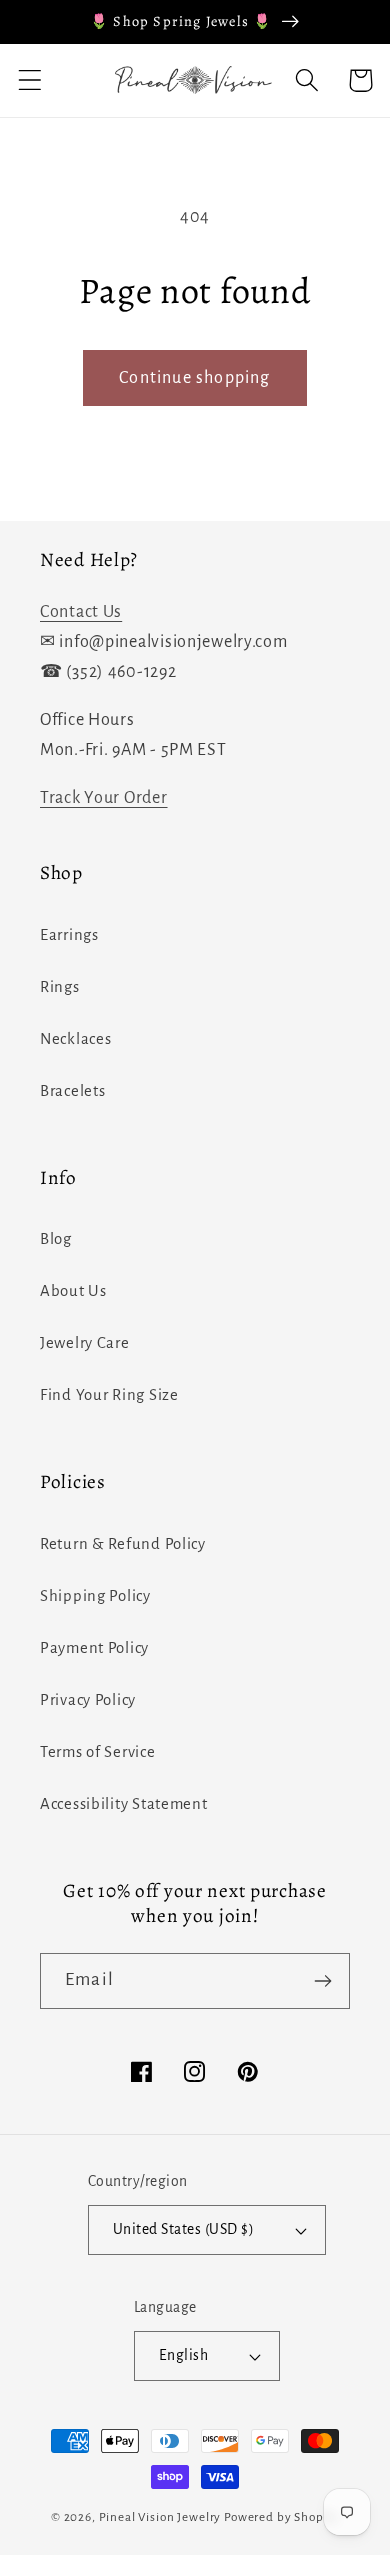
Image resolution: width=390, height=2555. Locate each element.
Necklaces (75, 1039)
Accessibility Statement (124, 1804)
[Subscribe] (322, 1981)
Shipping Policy (95, 1596)
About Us (73, 1291)
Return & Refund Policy (123, 1544)
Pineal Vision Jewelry (160, 2517)
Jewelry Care (85, 1343)
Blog (56, 1239)
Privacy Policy (88, 1700)
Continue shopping (194, 378)
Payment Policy (94, 1648)
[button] (30, 80)
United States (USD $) (183, 2229)
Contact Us (81, 612)
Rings (60, 987)
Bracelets (72, 1091)
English (183, 2355)
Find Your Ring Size (109, 1395)
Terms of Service (98, 1752)
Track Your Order (104, 798)
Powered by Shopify (281, 2517)
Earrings (69, 935)
